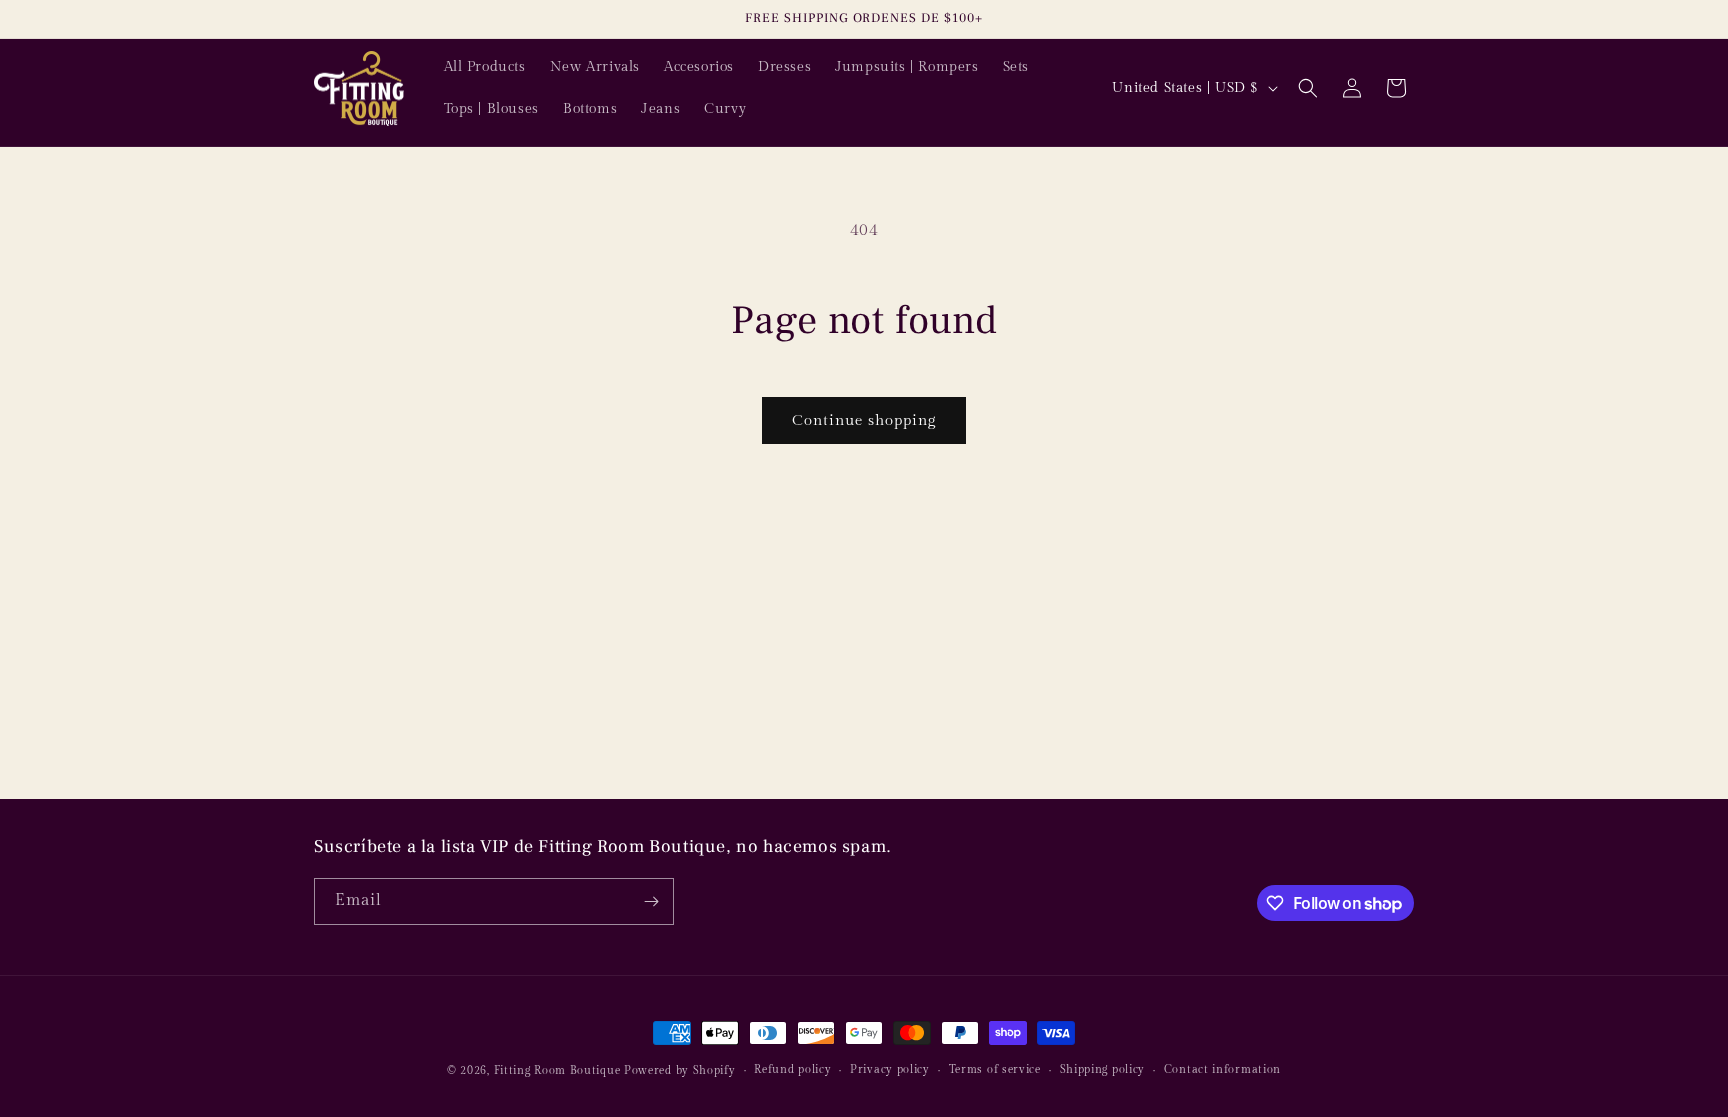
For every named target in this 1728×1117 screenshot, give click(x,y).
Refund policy (792, 1069)
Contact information (1222, 1069)
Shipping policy (1103, 1069)
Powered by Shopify (680, 1070)
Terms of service (995, 1069)
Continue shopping (864, 420)
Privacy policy (890, 1069)
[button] (1308, 88)
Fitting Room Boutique (557, 1070)
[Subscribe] (651, 901)
